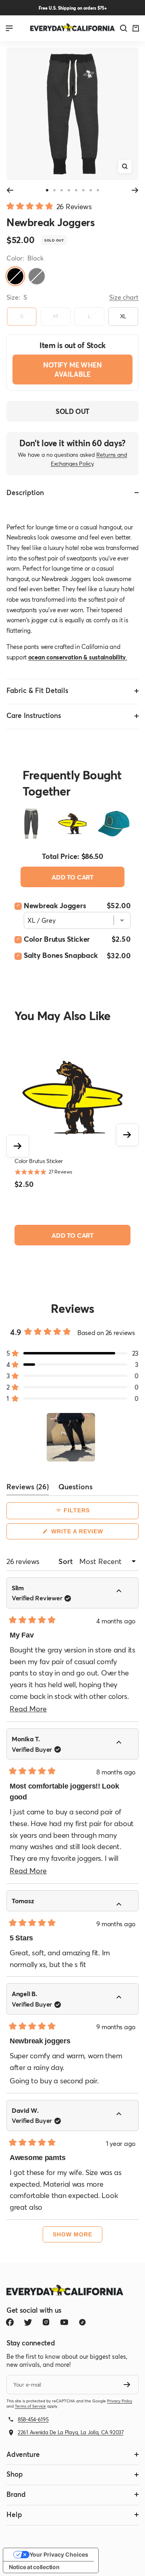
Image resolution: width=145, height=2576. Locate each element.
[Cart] (136, 28)
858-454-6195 (33, 2419)
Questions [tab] (76, 1488)
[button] (49, 205)
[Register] (127, 2385)
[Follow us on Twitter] (28, 2322)
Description (25, 492)
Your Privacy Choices (59, 2554)
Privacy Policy (120, 2401)
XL (123, 316)
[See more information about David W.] (124, 2115)
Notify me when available (72, 369)
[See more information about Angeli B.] (124, 1998)
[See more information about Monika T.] (124, 1743)
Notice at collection (34, 2567)
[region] (72, 1437)
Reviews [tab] (28, 1488)
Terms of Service (30, 2406)
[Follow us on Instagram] (46, 2322)
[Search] (124, 28)
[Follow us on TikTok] (82, 2322)
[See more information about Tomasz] (124, 1905)
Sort (66, 1561)
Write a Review (91, 1534)
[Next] (135, 190)
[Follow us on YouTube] (64, 2322)
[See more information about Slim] (124, 1592)
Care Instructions (34, 715)
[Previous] (10, 190)
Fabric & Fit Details (37, 690)
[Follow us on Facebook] (10, 2322)
